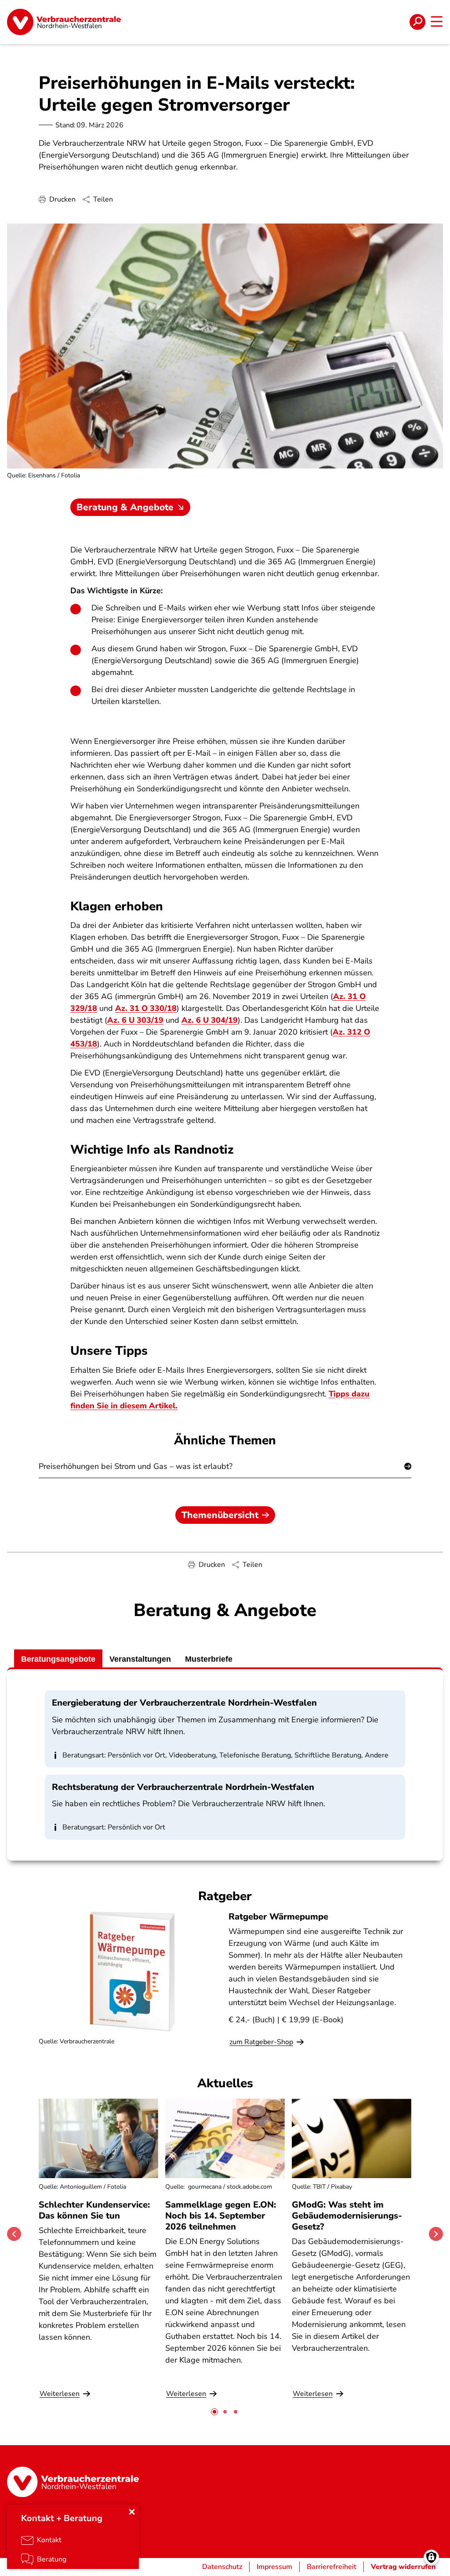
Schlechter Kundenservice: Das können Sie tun (94, 2210)
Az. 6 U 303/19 (135, 1020)
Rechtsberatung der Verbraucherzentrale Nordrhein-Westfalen (183, 1787)
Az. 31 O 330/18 (146, 1008)
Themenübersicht (220, 1515)
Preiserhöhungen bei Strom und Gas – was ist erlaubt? (136, 1466)
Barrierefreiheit (332, 2567)
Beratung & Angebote (125, 507)
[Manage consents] (431, 2557)
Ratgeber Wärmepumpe (278, 1917)
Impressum (274, 2567)
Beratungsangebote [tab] (58, 1659)
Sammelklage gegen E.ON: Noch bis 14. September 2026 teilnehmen (221, 2216)
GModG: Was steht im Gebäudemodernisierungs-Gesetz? (347, 2216)
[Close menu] (132, 2512)
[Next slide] (436, 2234)
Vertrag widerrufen (403, 2567)
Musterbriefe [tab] (209, 1659)
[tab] (214, 2412)
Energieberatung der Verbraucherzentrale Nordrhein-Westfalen (184, 1703)
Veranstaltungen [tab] (140, 1659)
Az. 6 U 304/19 (210, 1020)
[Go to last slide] (14, 2234)
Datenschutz (222, 2567)
